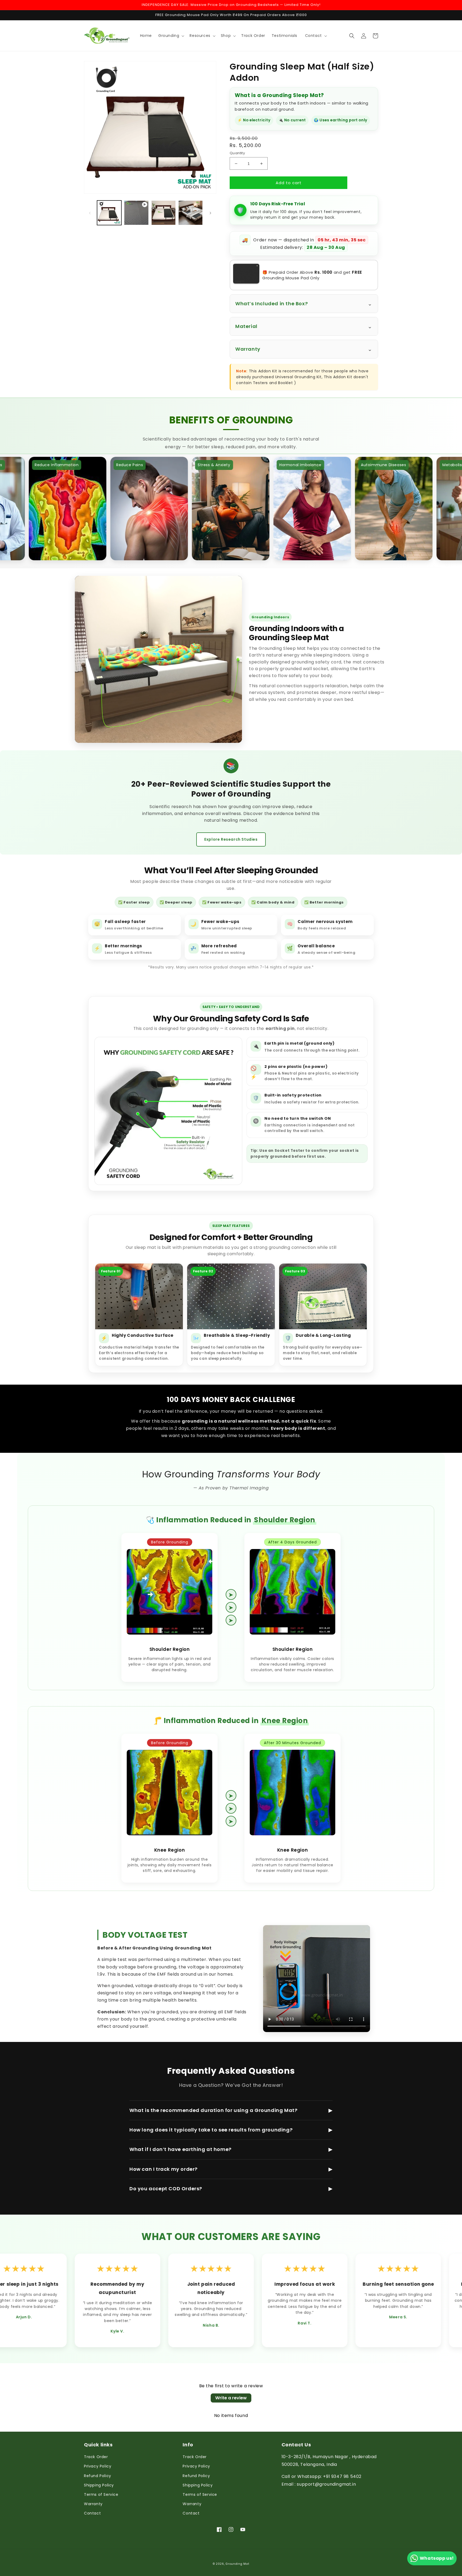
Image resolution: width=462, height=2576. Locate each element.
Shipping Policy (99, 2485)
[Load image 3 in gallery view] (190, 213)
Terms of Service (101, 2494)
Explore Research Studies (231, 839)
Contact (92, 2513)
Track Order (96, 2457)
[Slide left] (90, 213)
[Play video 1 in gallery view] (136, 213)
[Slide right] (210, 213)
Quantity (237, 153)
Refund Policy (98, 2476)
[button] (171, 36)
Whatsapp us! (437, 2558)
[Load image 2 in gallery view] (163, 213)
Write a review (231, 2398)
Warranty (93, 2504)
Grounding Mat (237, 2564)
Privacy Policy (98, 2466)
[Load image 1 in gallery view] (109, 213)
